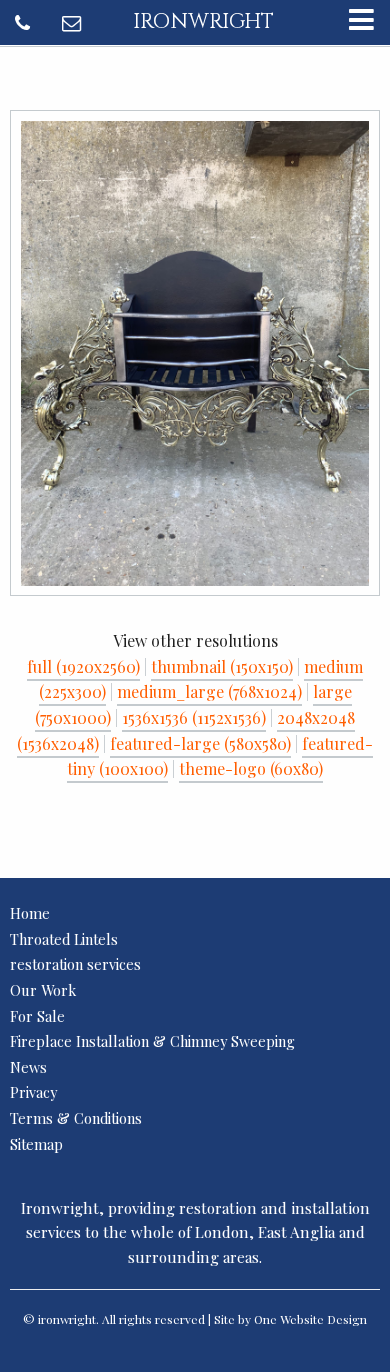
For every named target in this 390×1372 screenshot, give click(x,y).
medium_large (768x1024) (209, 691)
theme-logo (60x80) (251, 768)
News (28, 1067)
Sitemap (36, 1144)
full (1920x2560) (83, 666)
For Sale (37, 1016)
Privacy (33, 1092)
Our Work (43, 990)
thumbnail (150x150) (222, 666)
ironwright (203, 22)
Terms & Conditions (76, 1118)
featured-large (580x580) (200, 743)
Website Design (323, 1319)
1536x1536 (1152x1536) (194, 717)
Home (30, 913)
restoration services (75, 964)
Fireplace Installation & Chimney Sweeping (152, 1041)
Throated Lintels (64, 939)
